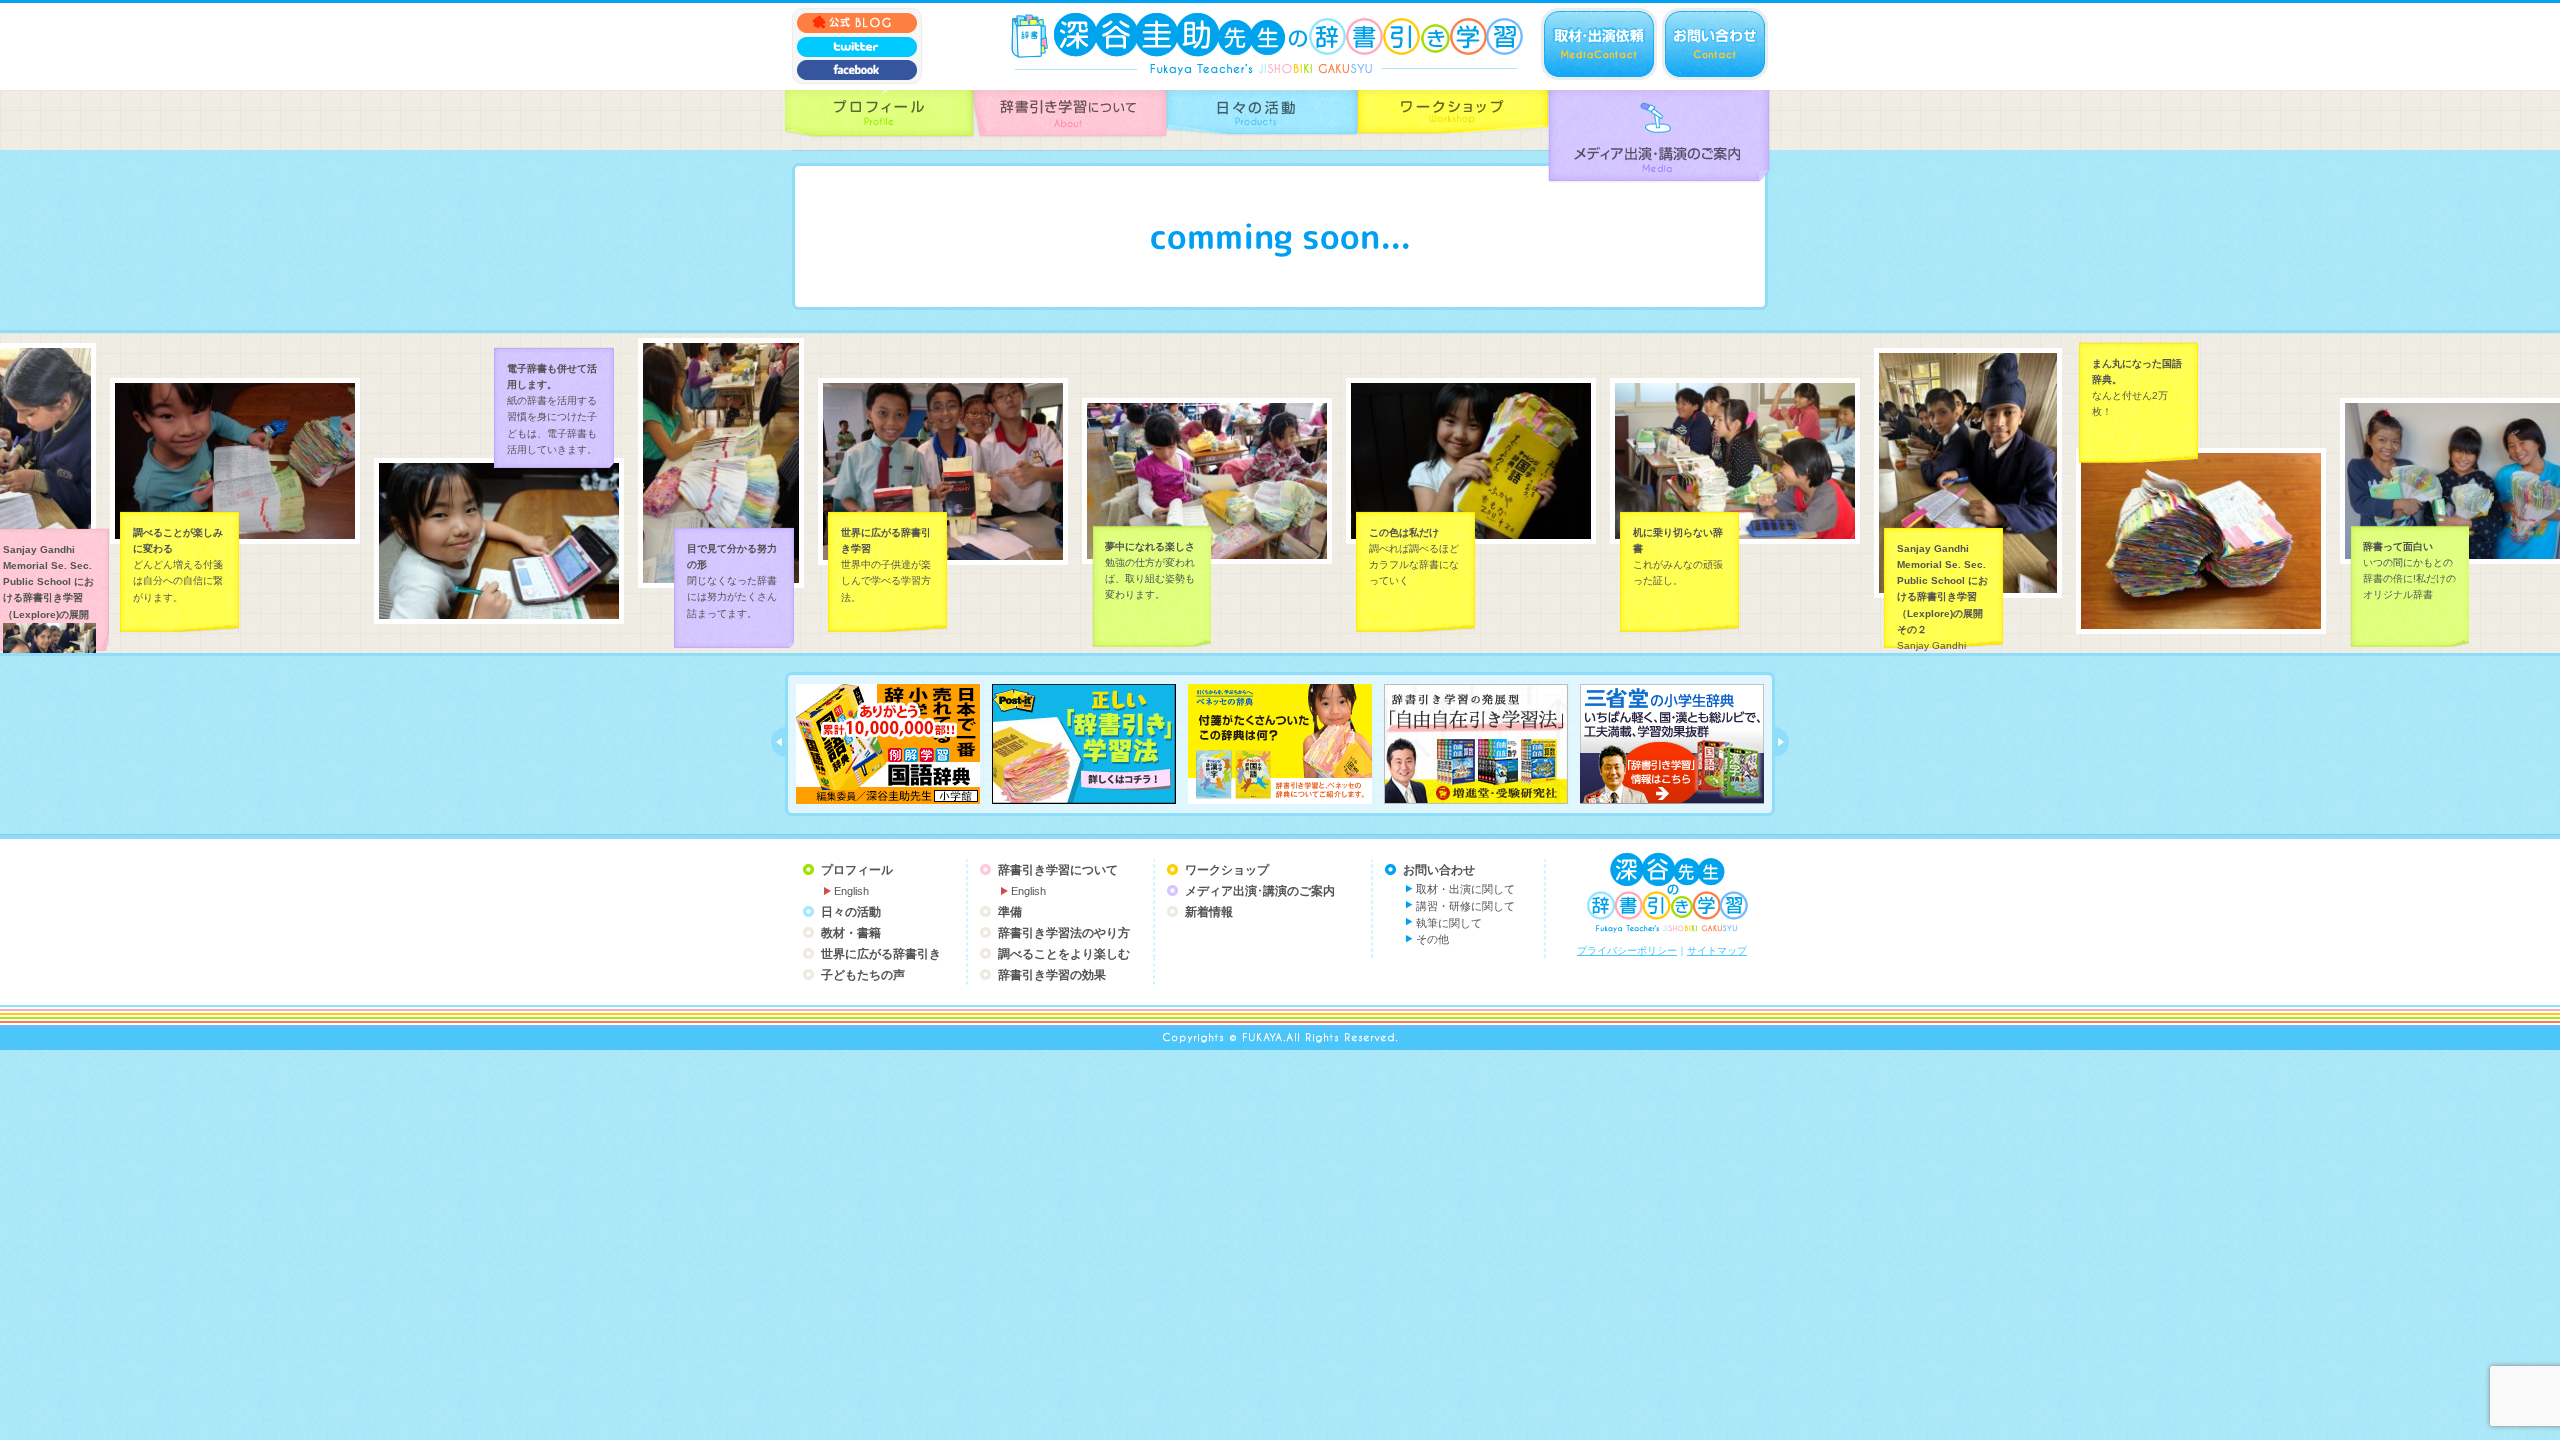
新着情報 (1209, 912)
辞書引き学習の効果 (1052, 975)
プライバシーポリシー (1627, 950)
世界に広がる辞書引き (881, 954)
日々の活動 (851, 912)
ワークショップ (1227, 870)
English (851, 891)
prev (778, 742)
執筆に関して (1449, 923)
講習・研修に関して (1465, 906)
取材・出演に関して (1465, 889)
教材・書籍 (851, 933)
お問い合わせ (1439, 870)
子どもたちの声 (863, 975)
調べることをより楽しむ (1064, 954)
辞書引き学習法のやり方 (1064, 933)
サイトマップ (1717, 950)
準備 (1010, 912)
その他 (1432, 939)
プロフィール (857, 870)
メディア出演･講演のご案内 (1260, 891)
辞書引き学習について (1058, 870)
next (1782, 742)
